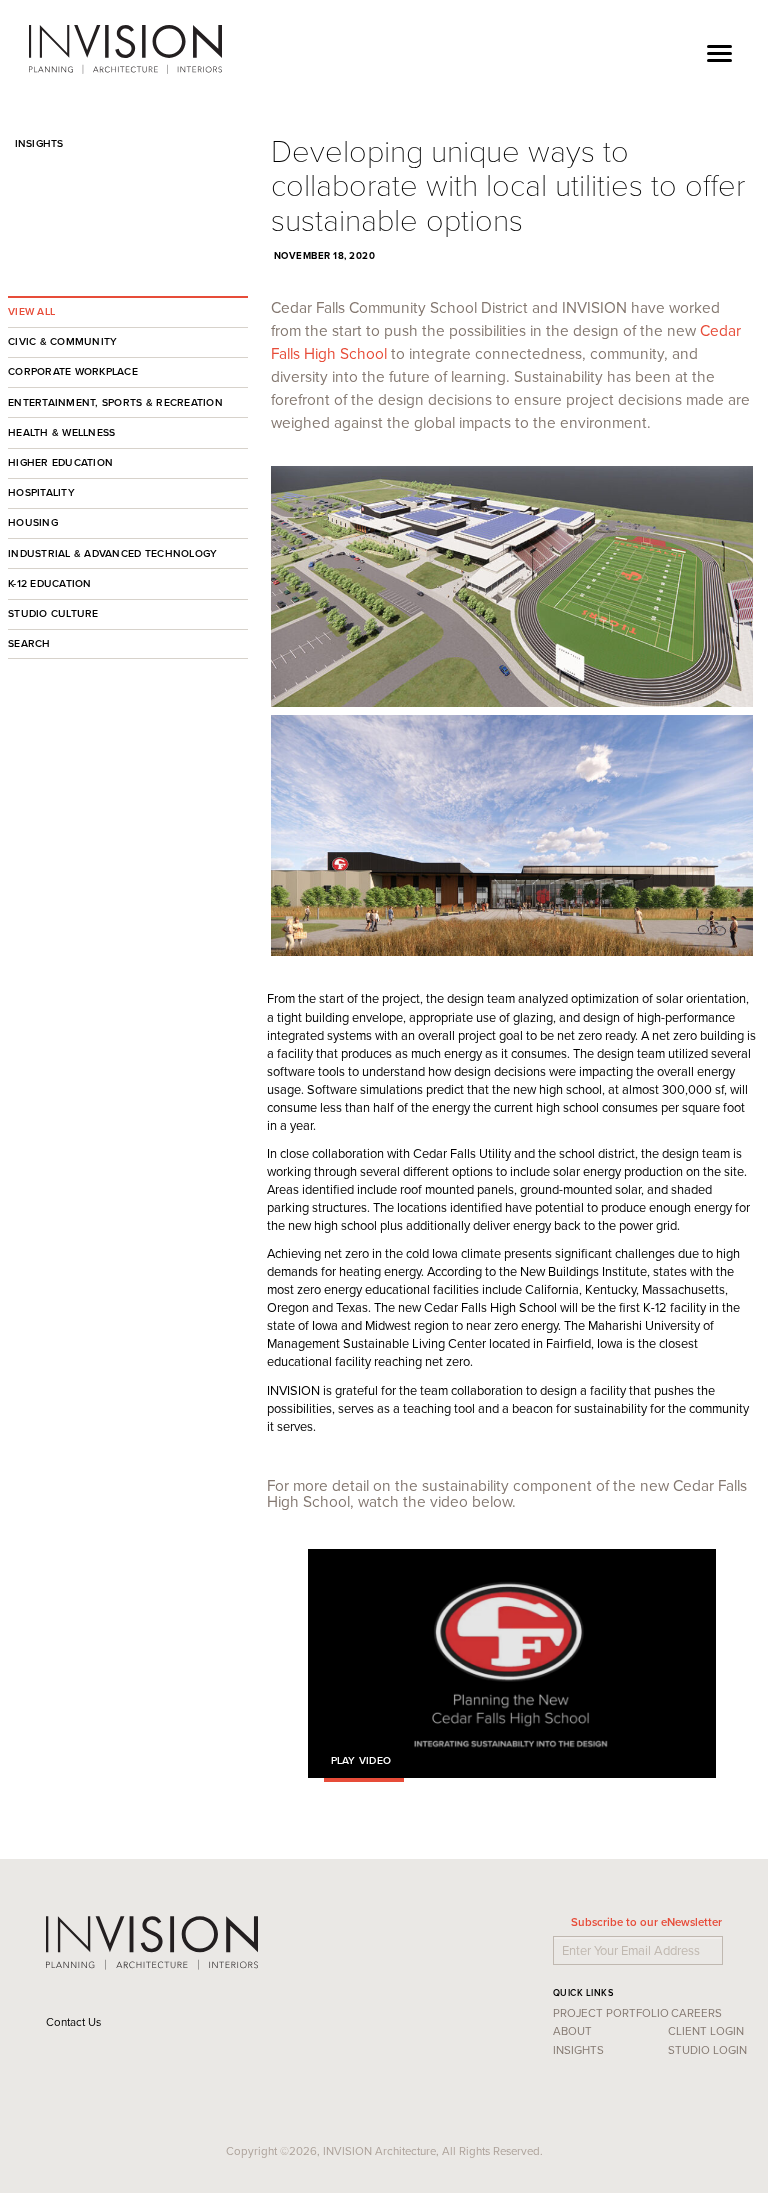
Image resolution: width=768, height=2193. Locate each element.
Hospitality (41, 492)
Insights (36, 143)
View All (31, 311)
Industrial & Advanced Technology (112, 553)
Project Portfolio (611, 2013)
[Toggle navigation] (719, 50)
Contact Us (75, 2022)
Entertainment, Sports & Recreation (115, 402)
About (572, 2031)
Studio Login (707, 2050)
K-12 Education (50, 583)
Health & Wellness (61, 432)
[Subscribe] (725, 1946)
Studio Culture (53, 613)
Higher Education (60, 462)
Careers (696, 2013)
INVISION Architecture (126, 50)
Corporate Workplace (73, 371)
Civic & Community (62, 341)
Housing (33, 522)
